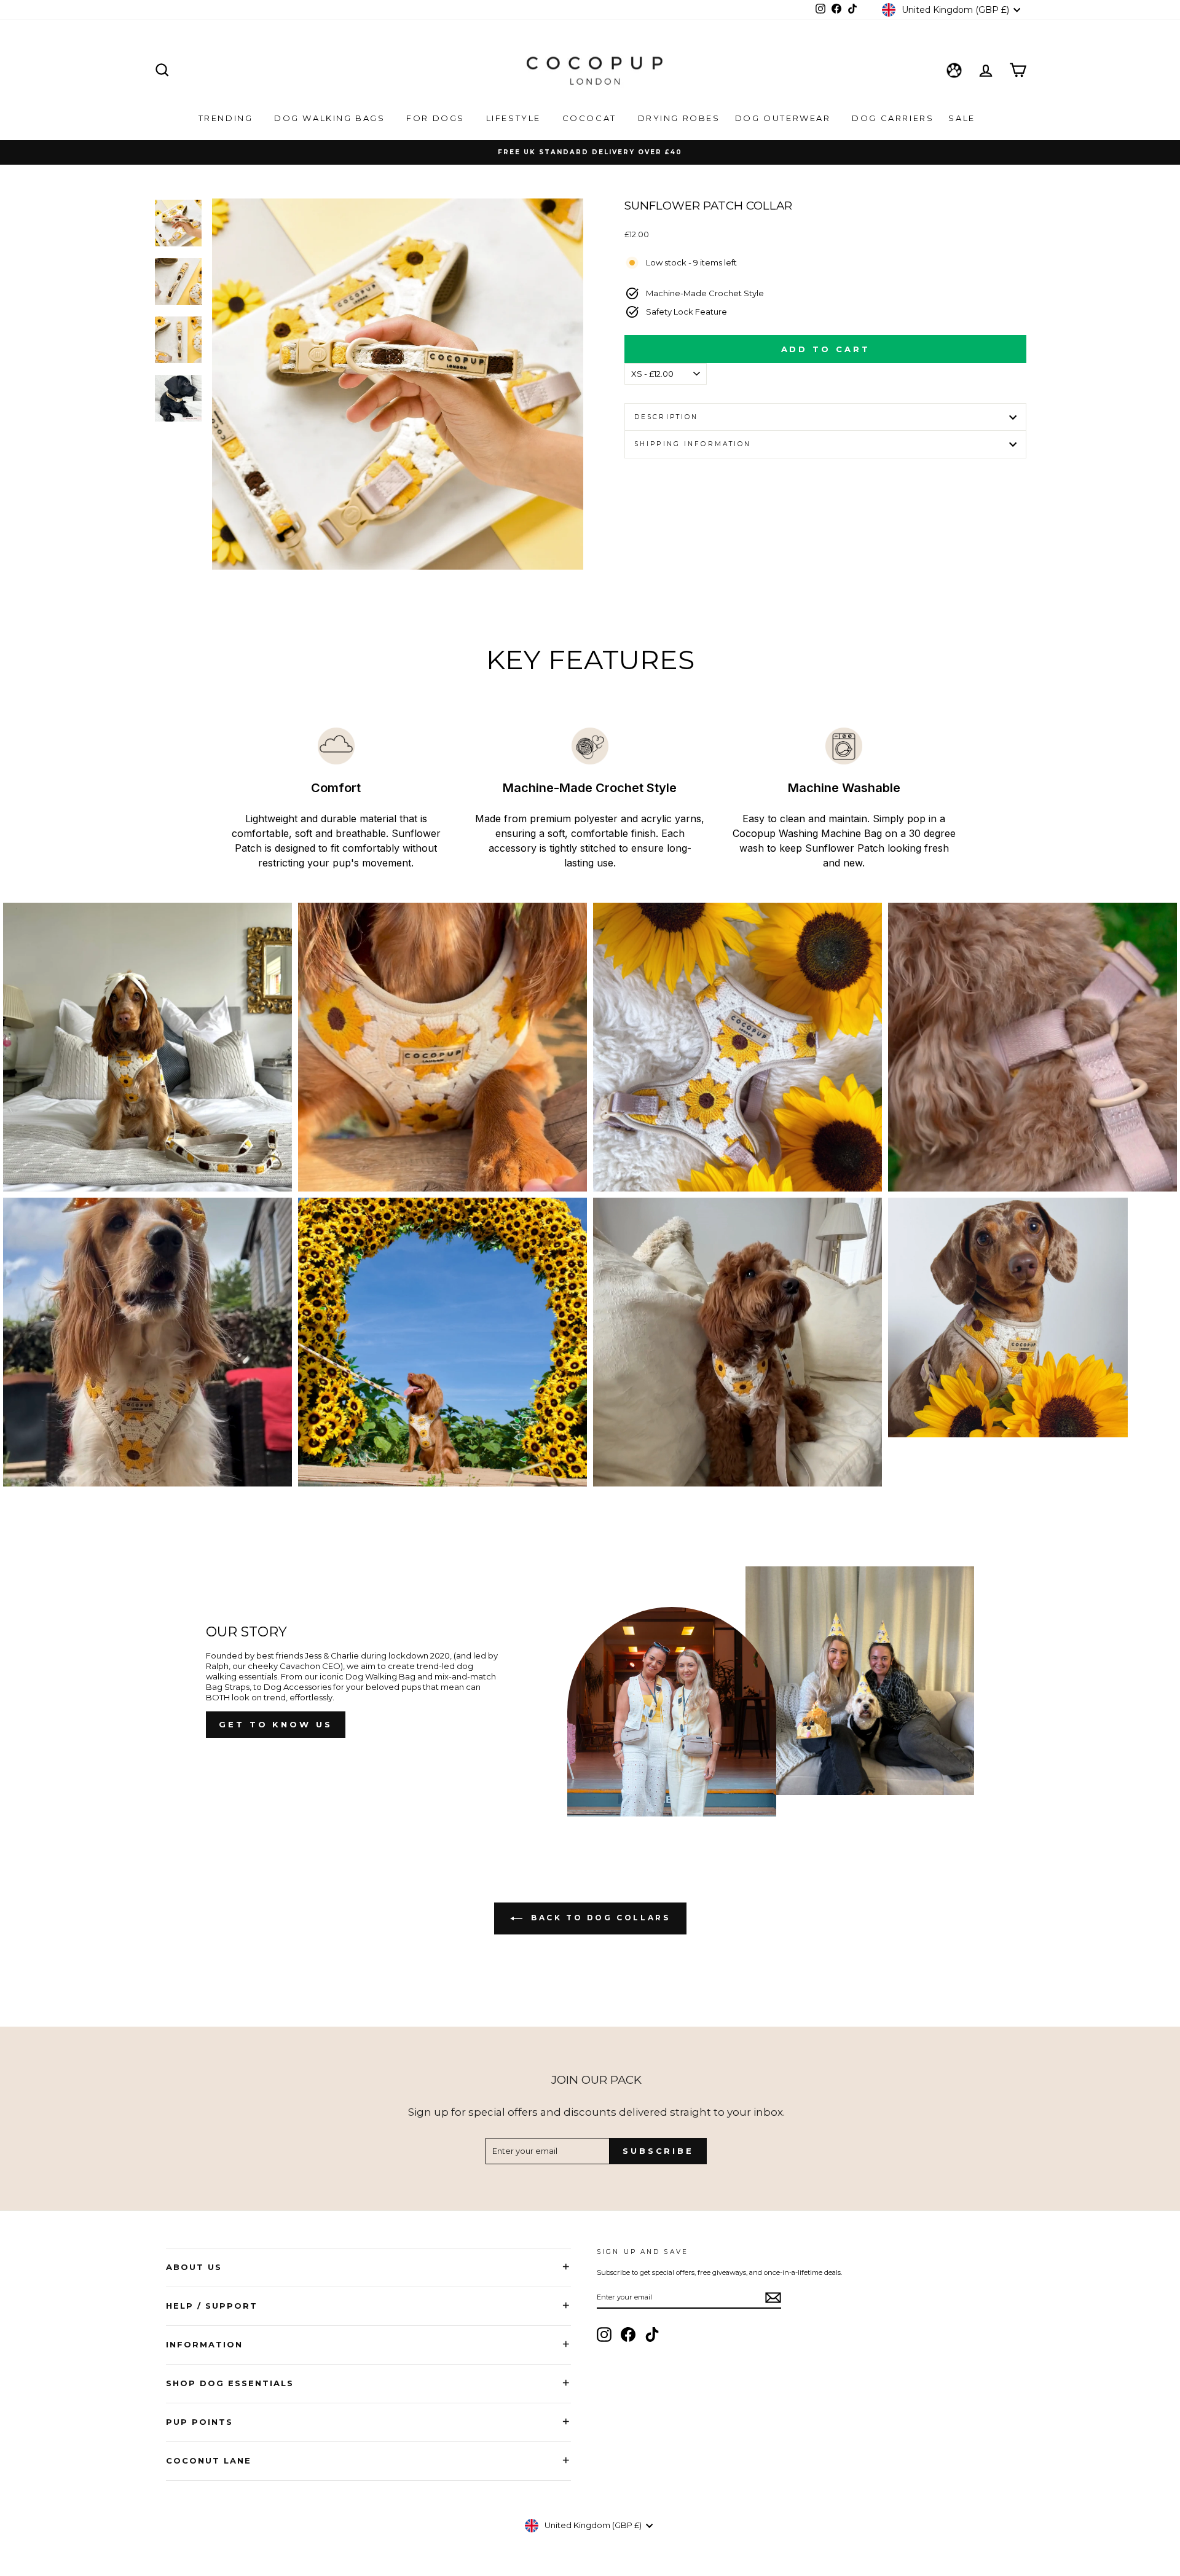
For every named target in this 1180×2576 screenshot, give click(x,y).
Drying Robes (679, 118)
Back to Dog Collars (599, 1918)
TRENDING (227, 118)
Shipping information (693, 444)
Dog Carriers (893, 118)
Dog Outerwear (785, 118)
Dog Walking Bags (331, 118)
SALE (963, 118)
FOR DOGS (437, 118)
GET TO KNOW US (276, 1724)
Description (666, 417)
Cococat (591, 118)
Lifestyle (515, 118)
